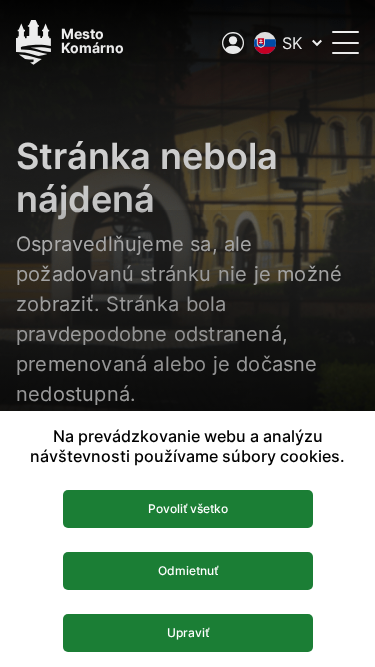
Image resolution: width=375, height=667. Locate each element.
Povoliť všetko (188, 508)
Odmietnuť (188, 570)
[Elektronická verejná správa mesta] (233, 43)
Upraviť (188, 632)
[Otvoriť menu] (345, 42)
